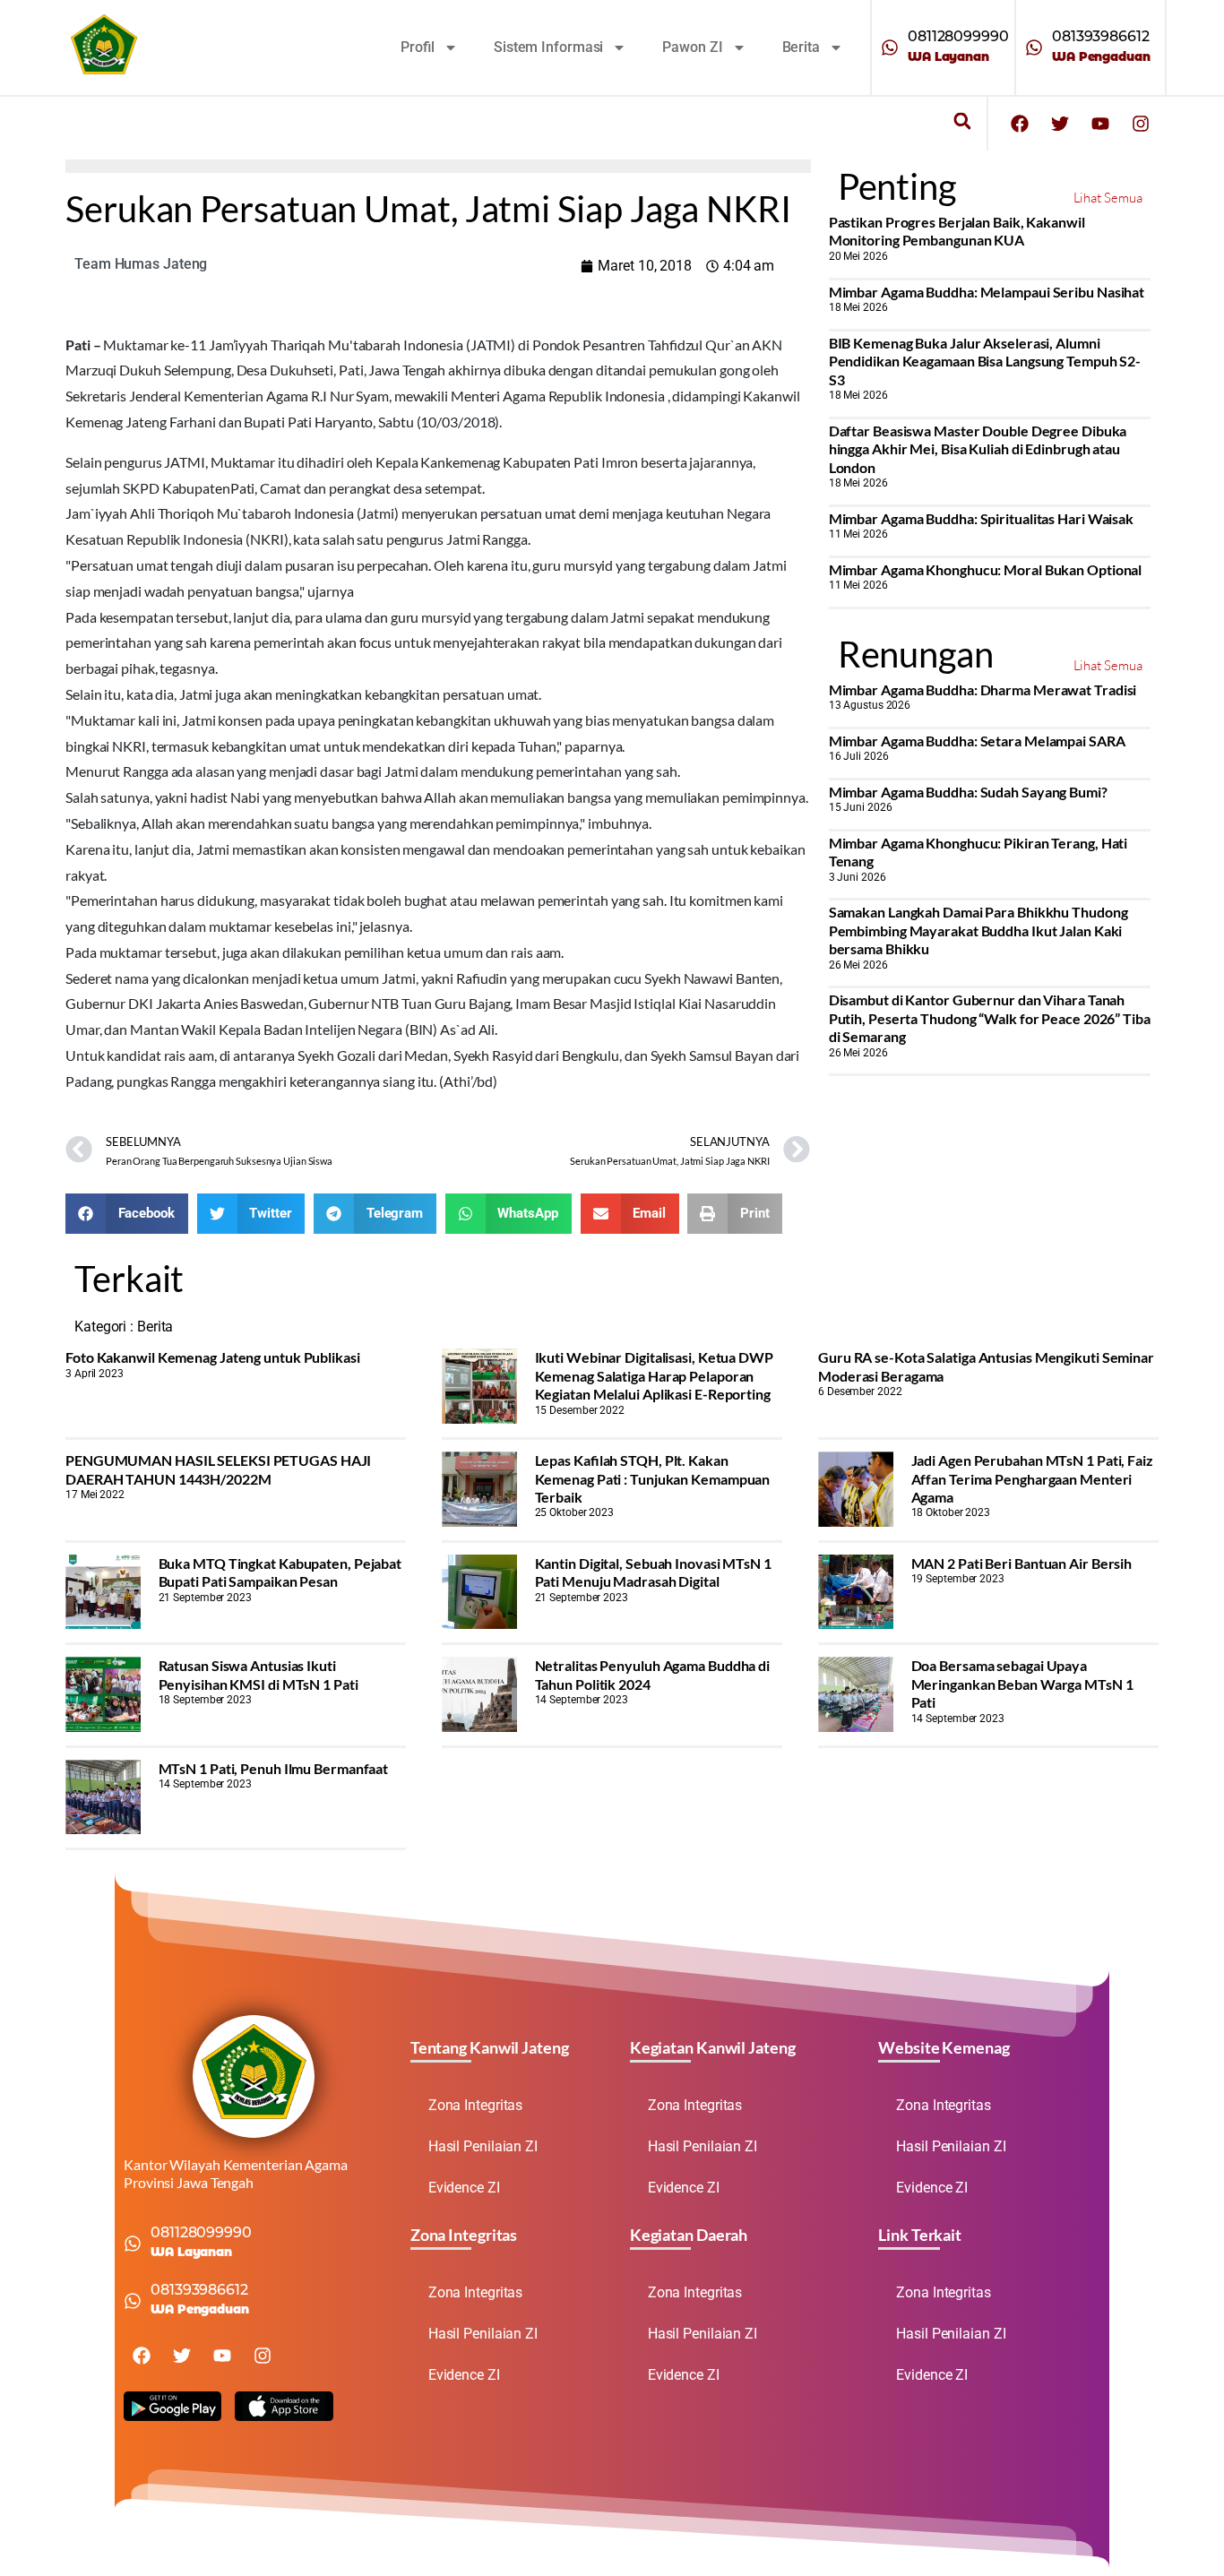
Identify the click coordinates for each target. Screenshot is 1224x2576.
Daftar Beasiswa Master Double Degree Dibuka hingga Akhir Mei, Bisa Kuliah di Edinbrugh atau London (978, 449)
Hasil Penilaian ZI (483, 2146)
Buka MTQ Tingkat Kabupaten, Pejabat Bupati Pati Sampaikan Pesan (280, 1572)
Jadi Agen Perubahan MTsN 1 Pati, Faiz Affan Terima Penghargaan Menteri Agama (1032, 1478)
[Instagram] (1141, 124)
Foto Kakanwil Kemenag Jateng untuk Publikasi (213, 1357)
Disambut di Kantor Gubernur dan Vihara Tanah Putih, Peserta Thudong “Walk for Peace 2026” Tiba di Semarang (990, 1018)
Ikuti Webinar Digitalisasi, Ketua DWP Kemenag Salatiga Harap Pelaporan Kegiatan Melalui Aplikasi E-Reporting (654, 1375)
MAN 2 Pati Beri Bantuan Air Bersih (1022, 1563)
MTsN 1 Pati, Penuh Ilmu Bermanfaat (274, 1768)
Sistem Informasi (548, 47)
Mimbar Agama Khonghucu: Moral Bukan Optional (986, 569)
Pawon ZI (692, 47)
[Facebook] (1020, 124)
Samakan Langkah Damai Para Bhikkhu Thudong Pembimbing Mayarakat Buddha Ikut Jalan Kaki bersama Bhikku (978, 930)
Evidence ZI (464, 2188)
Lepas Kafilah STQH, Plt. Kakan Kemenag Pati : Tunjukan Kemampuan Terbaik (653, 1478)
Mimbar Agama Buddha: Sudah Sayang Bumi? (968, 792)
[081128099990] (890, 47)
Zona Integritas (476, 2105)
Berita (801, 47)
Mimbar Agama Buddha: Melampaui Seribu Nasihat (987, 292)
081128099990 (958, 36)
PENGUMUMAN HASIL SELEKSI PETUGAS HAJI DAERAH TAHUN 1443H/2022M (218, 1469)
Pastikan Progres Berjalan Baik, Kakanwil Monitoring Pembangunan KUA (957, 231)
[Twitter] (1060, 124)
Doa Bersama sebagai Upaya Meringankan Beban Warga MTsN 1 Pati (1022, 1684)
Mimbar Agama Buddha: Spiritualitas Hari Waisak (981, 518)
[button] (962, 121)
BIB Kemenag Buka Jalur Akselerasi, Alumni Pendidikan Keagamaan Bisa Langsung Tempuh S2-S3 (985, 361)
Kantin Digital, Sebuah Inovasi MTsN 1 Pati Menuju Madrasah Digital (653, 1572)
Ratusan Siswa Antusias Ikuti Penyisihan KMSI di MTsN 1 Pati (259, 1674)
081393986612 (1101, 36)
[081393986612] (1034, 47)
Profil (418, 47)
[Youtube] (1100, 124)
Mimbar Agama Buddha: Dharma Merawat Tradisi (983, 689)
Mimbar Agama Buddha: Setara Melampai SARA (977, 741)
